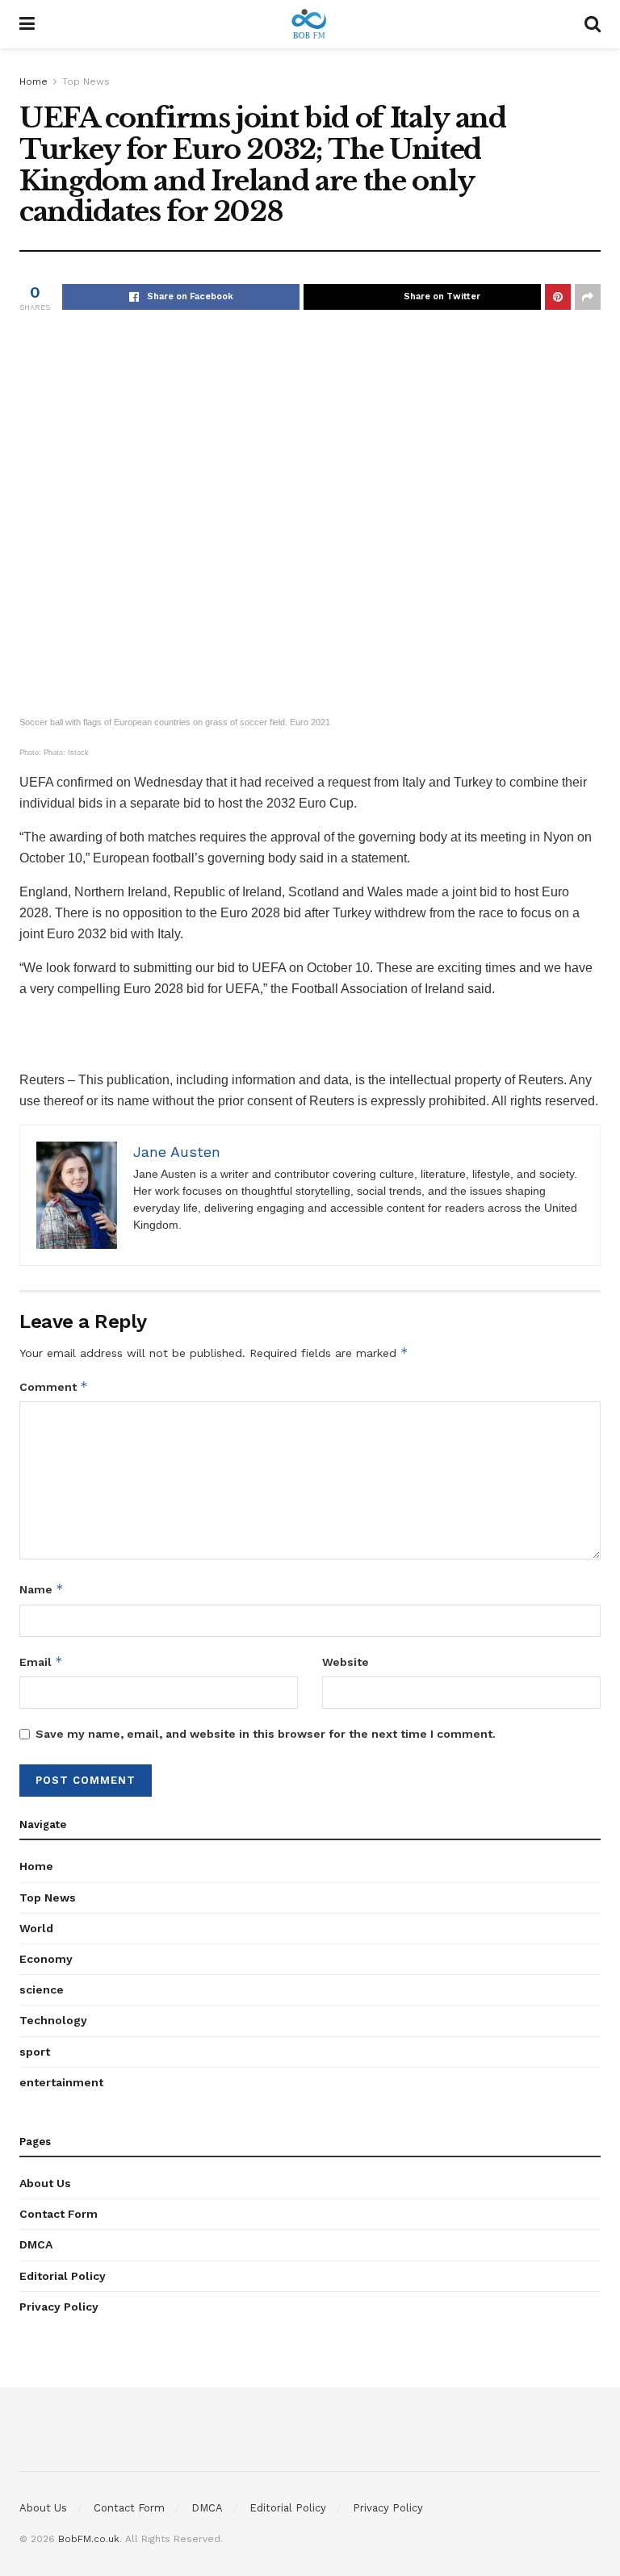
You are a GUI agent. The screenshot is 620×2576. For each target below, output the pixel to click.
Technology (53, 2020)
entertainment (61, 2082)
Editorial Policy (63, 2276)
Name (42, 1589)
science (42, 1989)
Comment (54, 1386)
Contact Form (59, 2214)
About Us (45, 2183)
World (36, 1928)
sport (35, 2052)
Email (41, 1662)
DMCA (36, 2244)
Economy (46, 1959)
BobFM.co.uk (89, 2539)
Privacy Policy (59, 2307)
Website (346, 1662)
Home (34, 81)
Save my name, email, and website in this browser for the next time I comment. (266, 1734)
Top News (86, 81)
